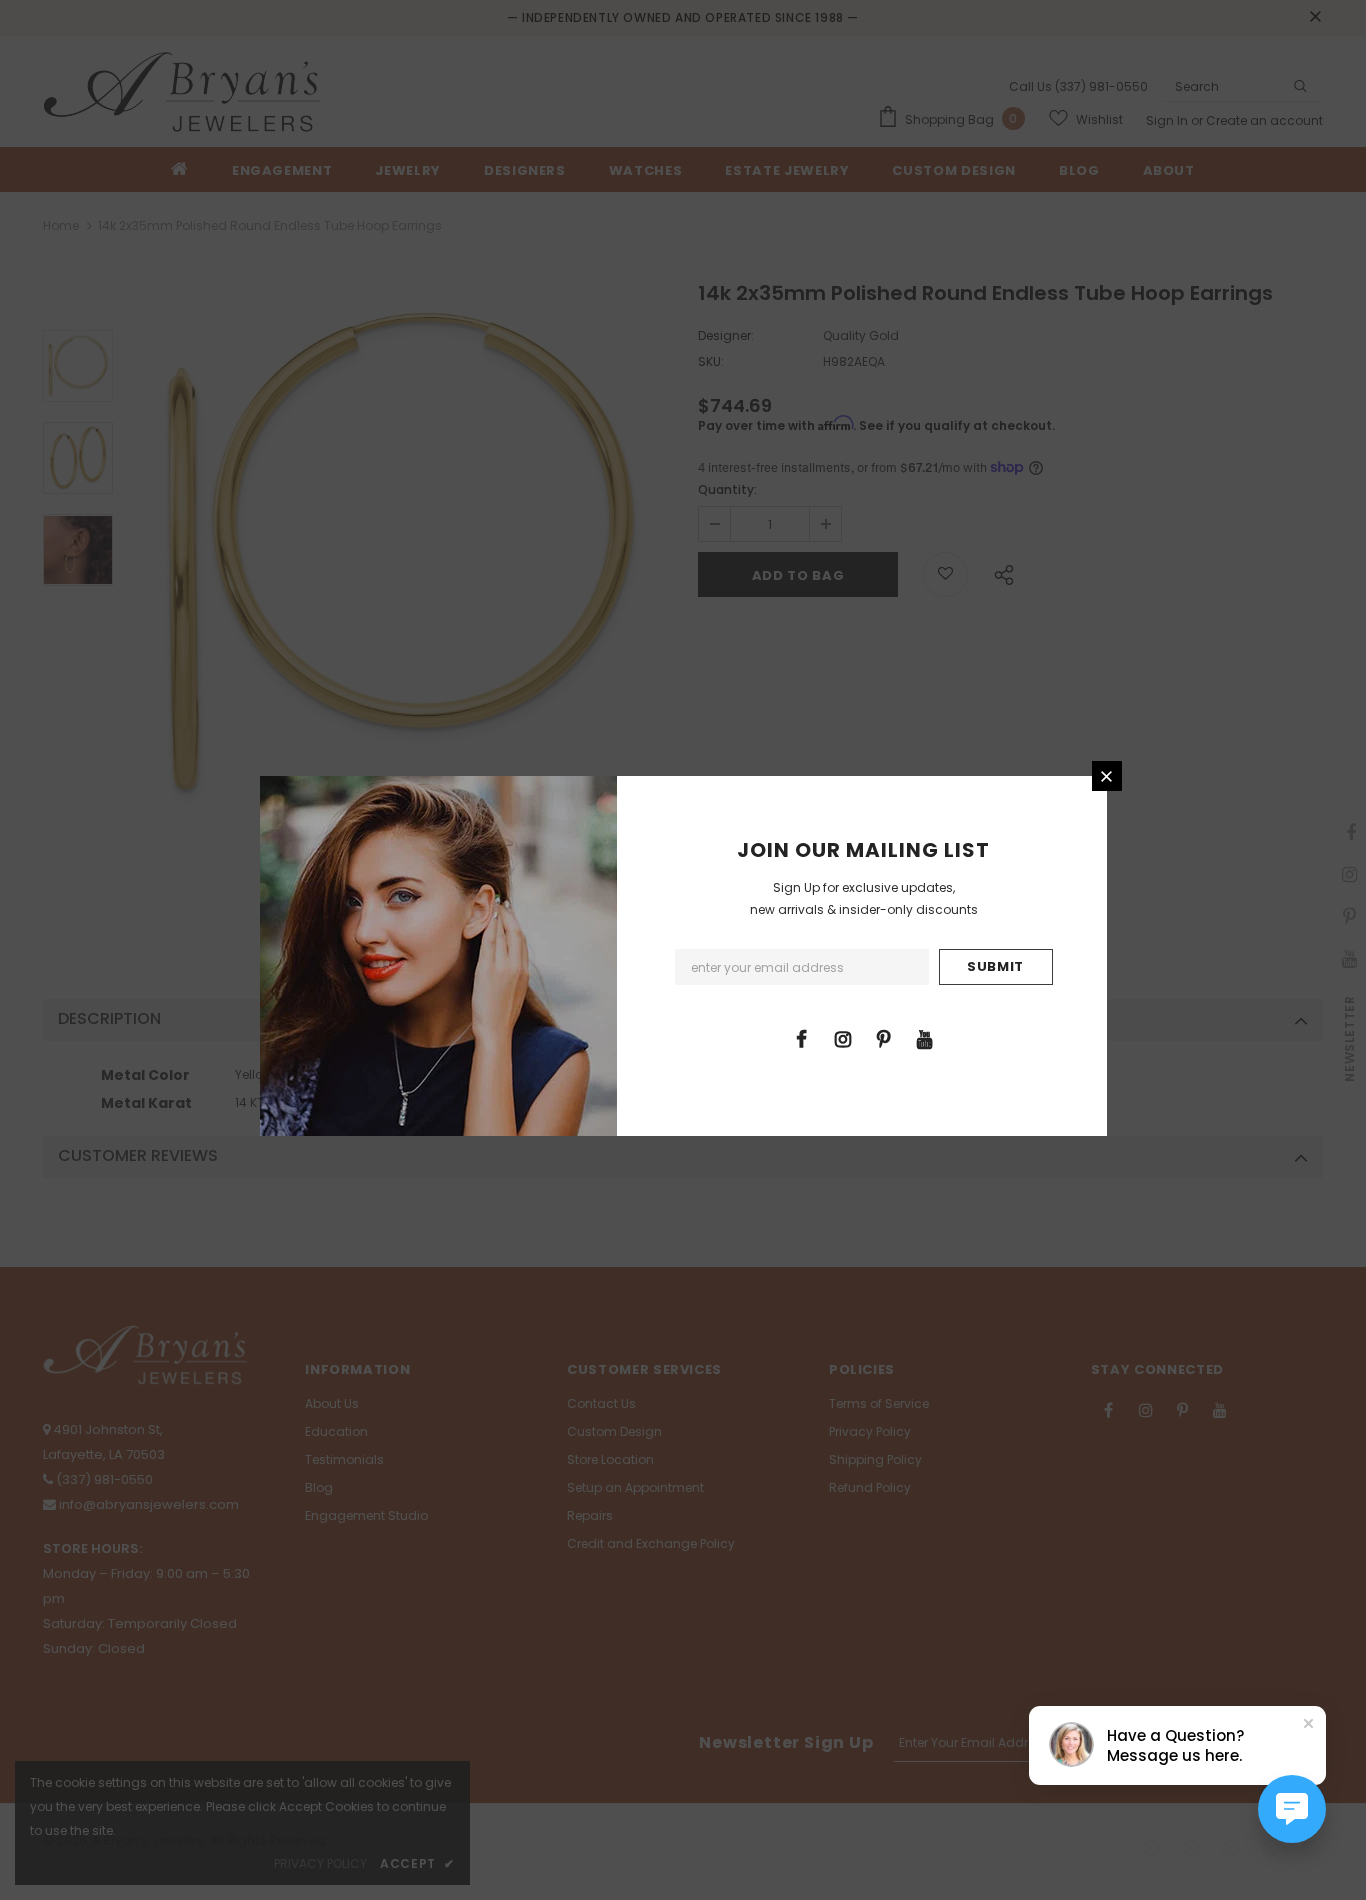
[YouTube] (925, 1038)
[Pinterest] (884, 1038)
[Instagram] (843, 1038)
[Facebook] (802, 1038)
